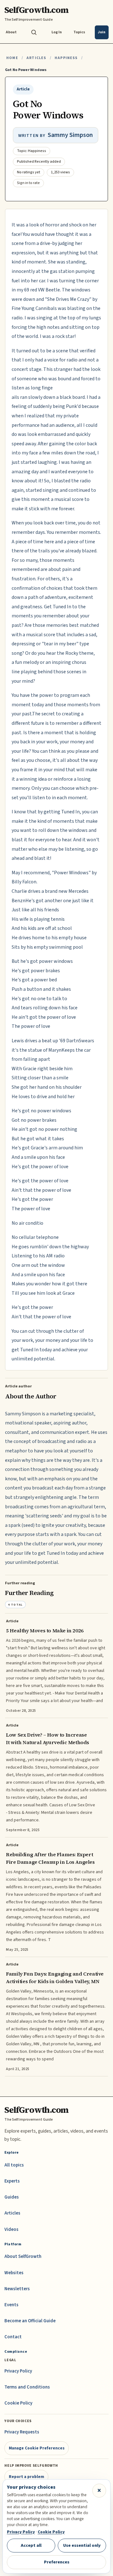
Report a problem (27, 2477)
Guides (12, 2197)
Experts (12, 2181)
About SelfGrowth (23, 2256)
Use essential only (82, 2545)
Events (11, 2305)
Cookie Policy (18, 2403)
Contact (13, 2337)
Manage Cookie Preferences (37, 2448)
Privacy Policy (18, 2371)
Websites (14, 2273)
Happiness (66, 58)
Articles (36, 58)
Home (12, 58)
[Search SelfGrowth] (34, 32)
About (11, 32)
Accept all (31, 2545)
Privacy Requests (22, 2432)
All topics (14, 2165)
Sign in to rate (28, 183)
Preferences (57, 2562)
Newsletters (17, 2289)
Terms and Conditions (27, 2387)
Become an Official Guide (30, 2321)
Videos (11, 2229)
